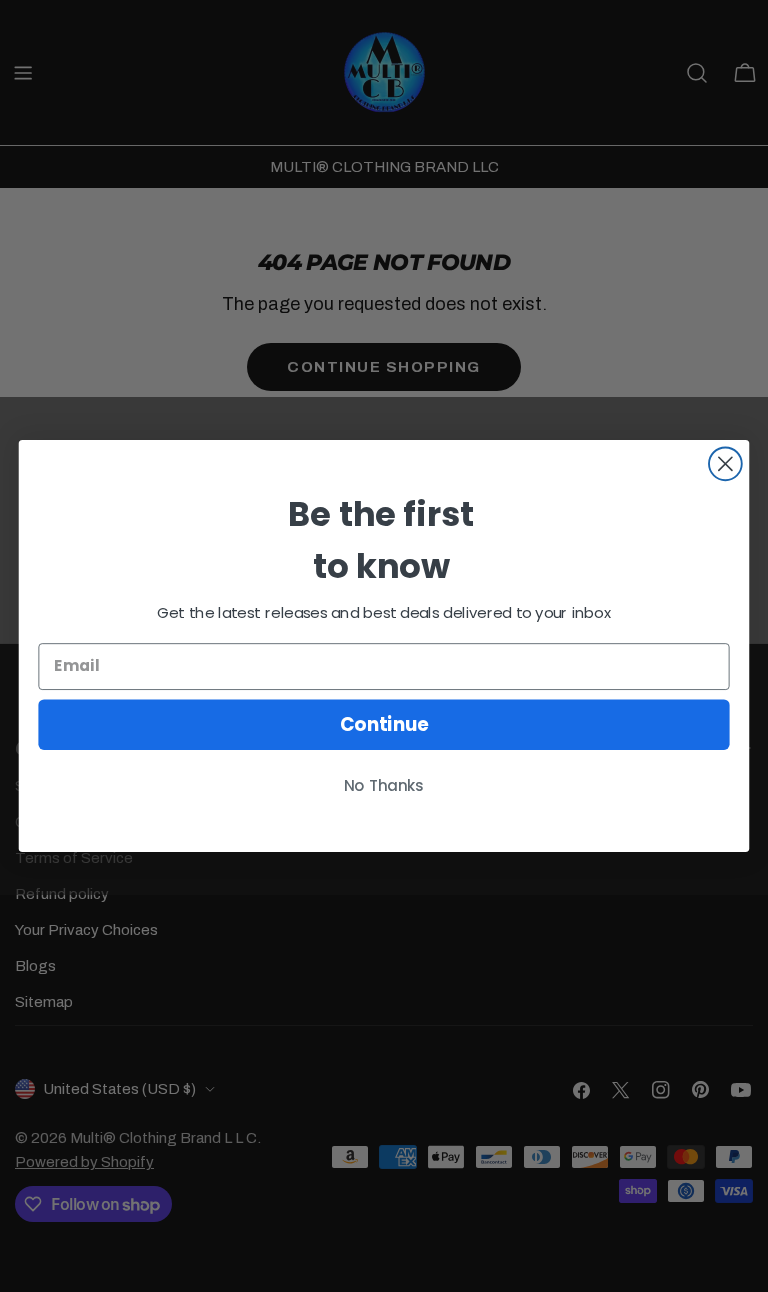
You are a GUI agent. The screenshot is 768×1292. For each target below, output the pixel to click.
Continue (384, 724)
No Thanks (384, 786)
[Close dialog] (725, 463)
